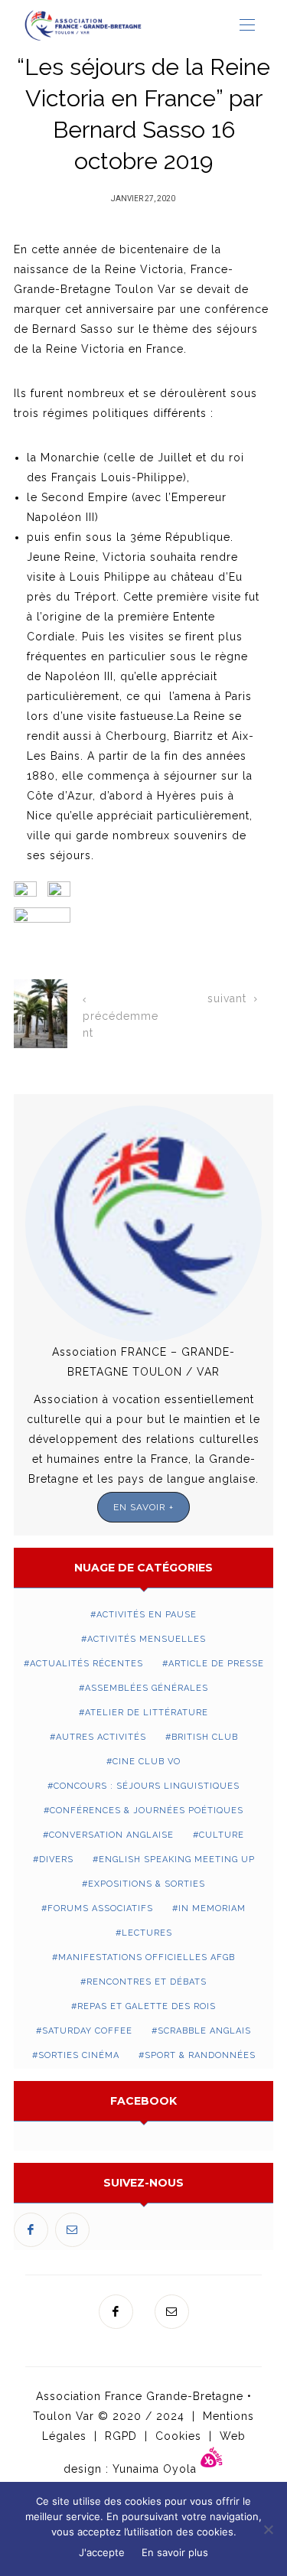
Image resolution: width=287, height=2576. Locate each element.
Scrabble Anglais (204, 2031)
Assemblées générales (147, 1688)
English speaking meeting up (177, 1860)
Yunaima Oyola (157, 2468)
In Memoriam (212, 1908)
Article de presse (216, 1664)
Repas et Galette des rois (147, 2006)
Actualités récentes (86, 1664)
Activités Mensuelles (147, 1639)
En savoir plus (175, 2552)
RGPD (121, 2436)
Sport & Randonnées (200, 2055)
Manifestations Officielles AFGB (147, 1957)
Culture (222, 1835)
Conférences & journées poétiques (147, 1811)
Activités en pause (147, 1615)
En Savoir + (143, 1507)
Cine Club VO (147, 1762)
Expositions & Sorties (147, 1884)
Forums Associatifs (100, 1908)
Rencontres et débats (147, 1982)
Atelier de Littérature (147, 1713)
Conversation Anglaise (111, 1835)
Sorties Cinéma (79, 2055)
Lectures (147, 1933)
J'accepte (102, 2552)
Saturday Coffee (87, 2031)
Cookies (178, 2436)
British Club (205, 1737)
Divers (56, 1860)
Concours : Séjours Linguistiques (147, 1786)
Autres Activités (101, 1737)
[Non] (268, 2529)
